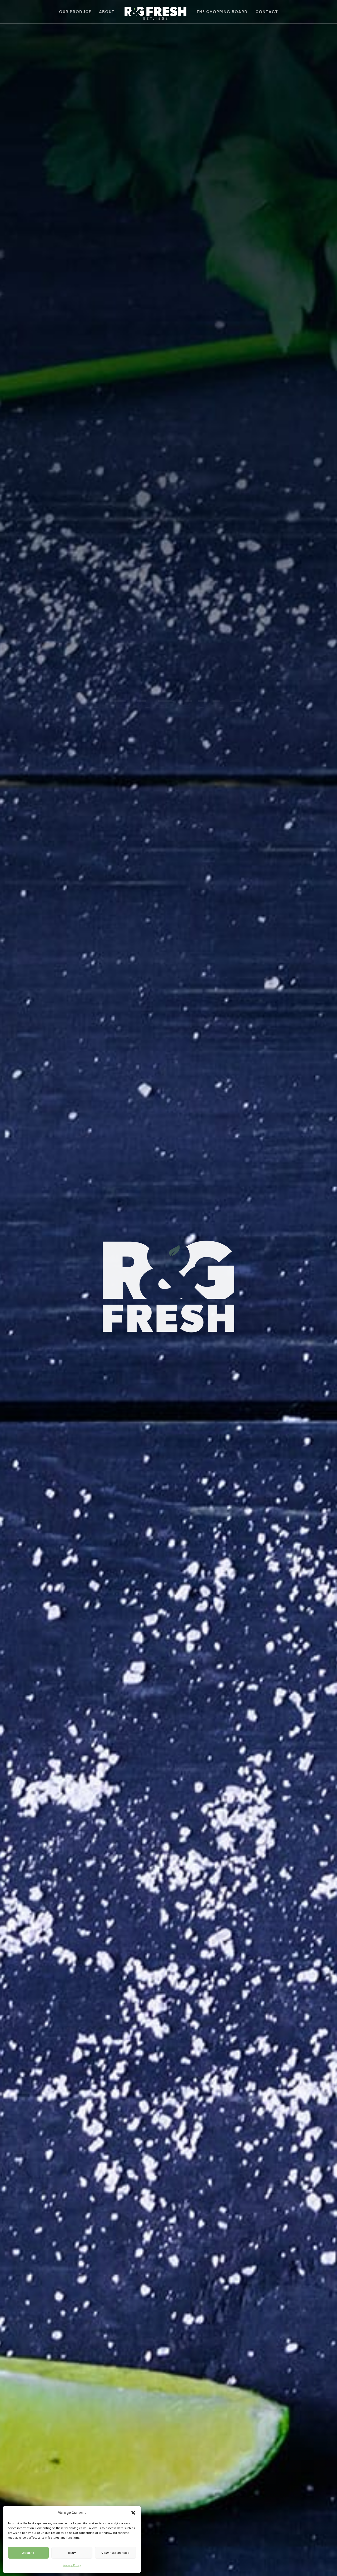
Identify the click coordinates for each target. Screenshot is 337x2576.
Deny (72, 2553)
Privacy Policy (72, 2565)
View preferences (115, 2553)
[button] (133, 2513)
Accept (28, 2553)
